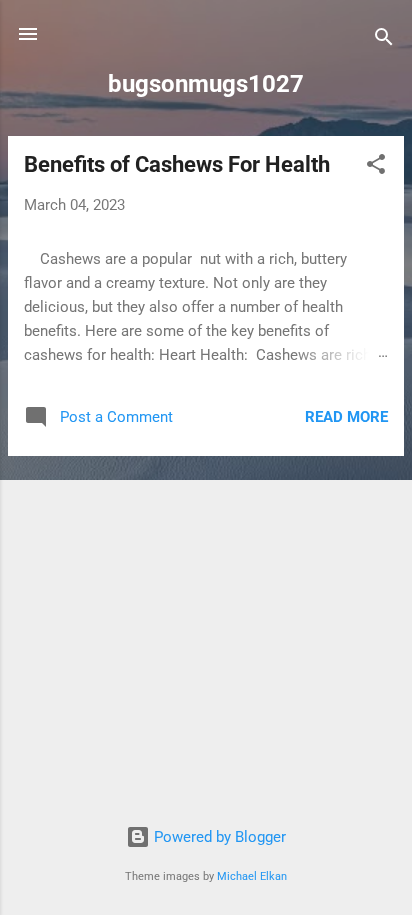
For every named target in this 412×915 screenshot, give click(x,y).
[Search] (384, 40)
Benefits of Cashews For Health (177, 164)
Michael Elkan (252, 876)
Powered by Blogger (218, 837)
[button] (376, 167)
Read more (346, 417)
